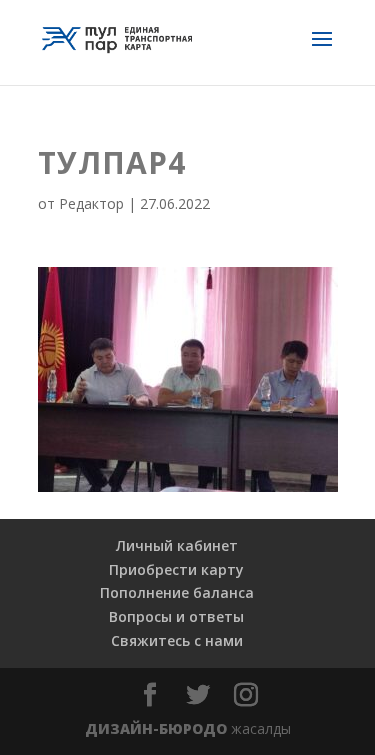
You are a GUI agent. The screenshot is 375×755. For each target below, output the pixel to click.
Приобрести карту (176, 569)
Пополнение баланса (177, 592)
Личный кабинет (177, 545)
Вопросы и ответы (176, 616)
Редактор (91, 203)
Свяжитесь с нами (177, 640)
